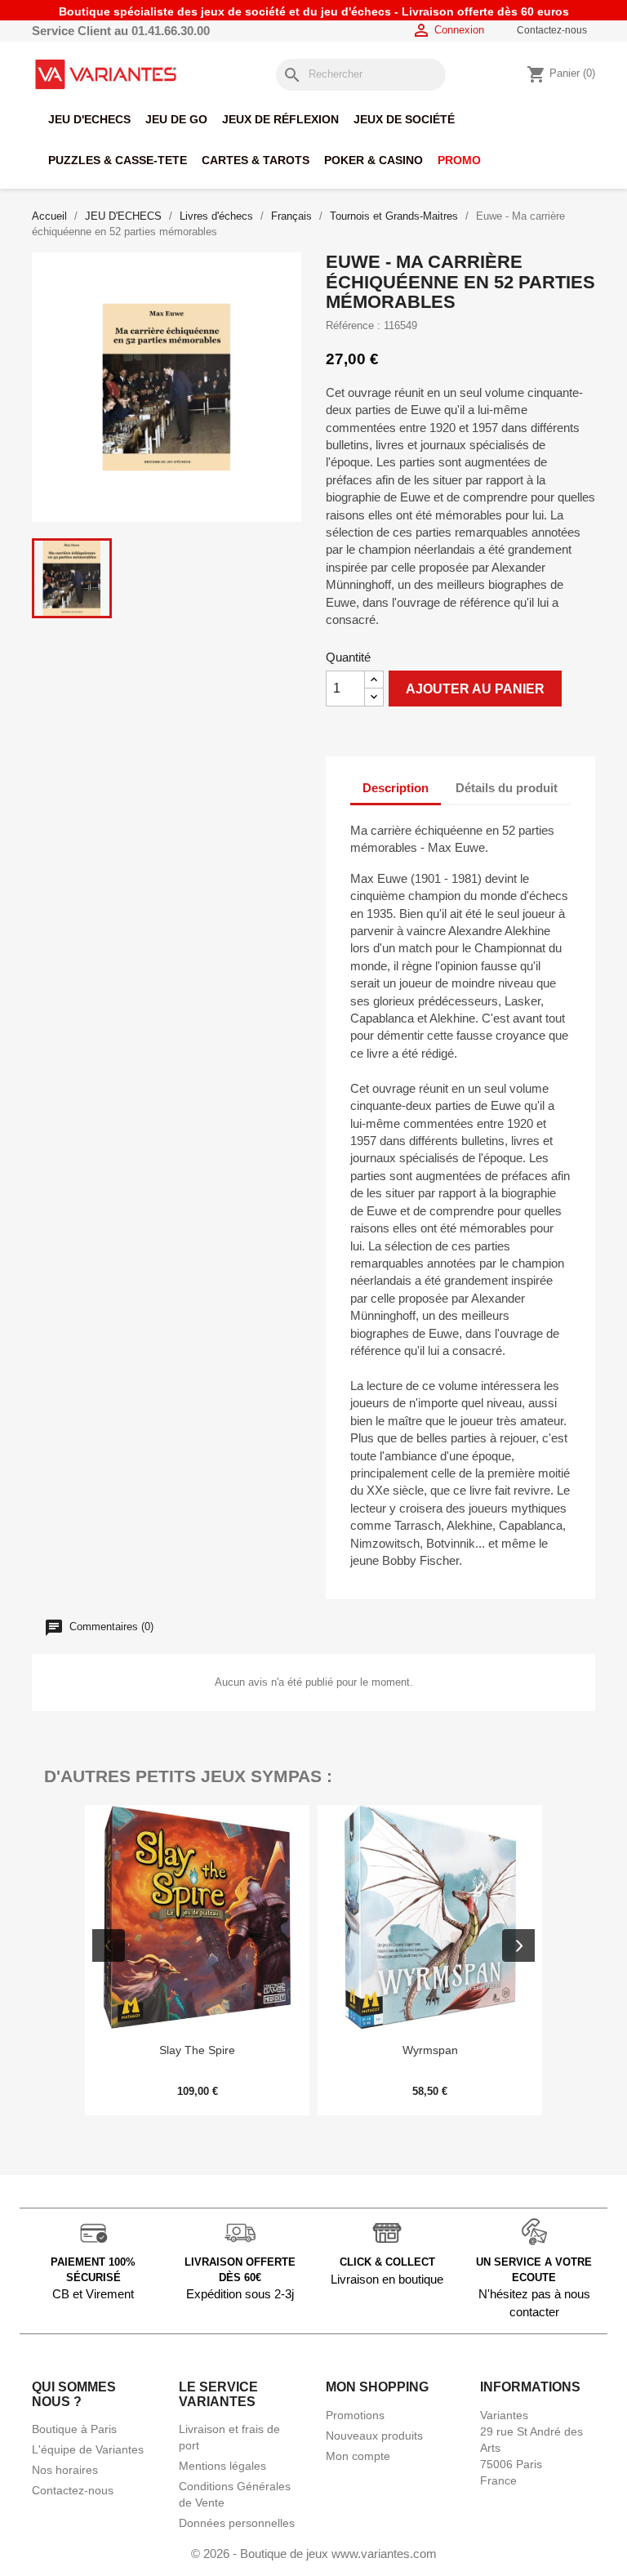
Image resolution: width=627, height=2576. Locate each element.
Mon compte (358, 2456)
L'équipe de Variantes (88, 2449)
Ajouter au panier (475, 689)
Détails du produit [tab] (507, 788)
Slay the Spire (197, 2050)
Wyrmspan (430, 2050)
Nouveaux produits (374, 2436)
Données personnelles (237, 2523)
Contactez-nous (552, 30)
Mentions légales (222, 2466)
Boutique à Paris (74, 2429)
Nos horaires (65, 2470)
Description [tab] (396, 788)
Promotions (355, 2415)
